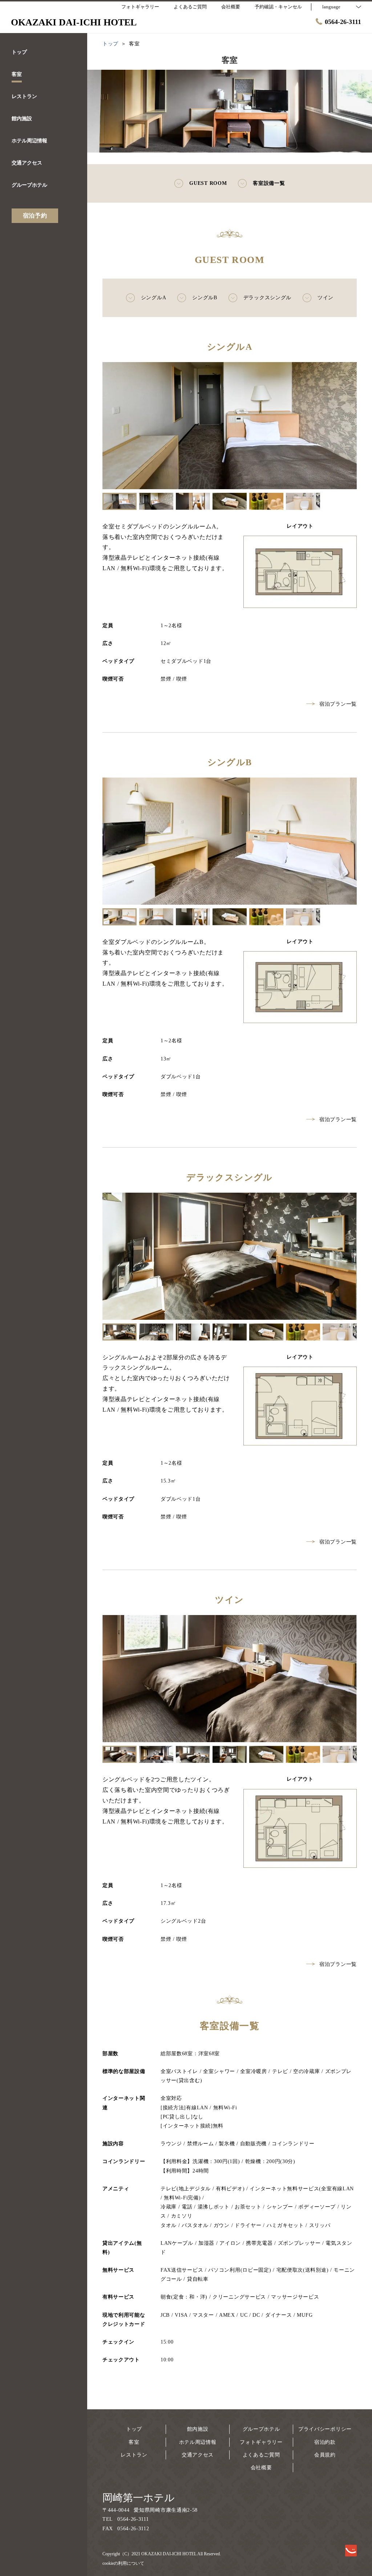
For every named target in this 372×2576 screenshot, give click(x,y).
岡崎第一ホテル (139, 2498)
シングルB (205, 298)
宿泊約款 (325, 2442)
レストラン (134, 2455)
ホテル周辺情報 (198, 2442)
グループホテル (261, 2429)
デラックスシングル (267, 298)
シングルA (154, 298)
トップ (134, 2429)
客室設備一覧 (269, 183)
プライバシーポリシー (325, 2429)
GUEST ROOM (208, 183)
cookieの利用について (123, 2563)
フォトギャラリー (261, 2442)
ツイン (325, 298)
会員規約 (325, 2455)
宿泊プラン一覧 (338, 704)
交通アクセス (198, 2455)
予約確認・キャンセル (278, 7)
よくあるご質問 (261, 2455)
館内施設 (198, 2429)
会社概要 (261, 2468)
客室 (134, 2442)
